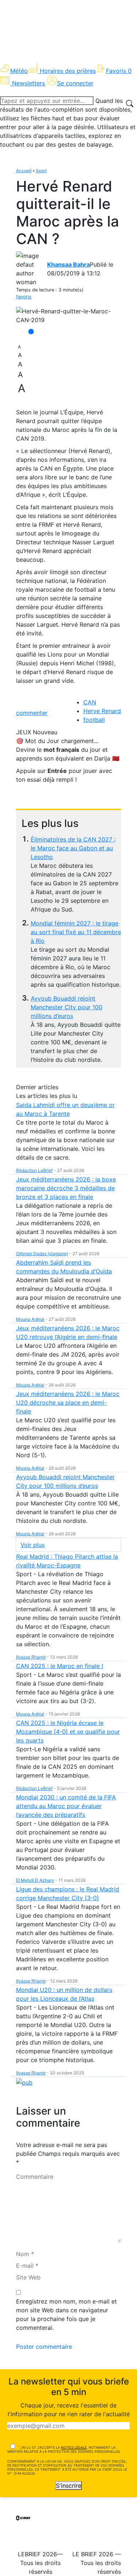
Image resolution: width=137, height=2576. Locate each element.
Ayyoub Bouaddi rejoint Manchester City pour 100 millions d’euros (66, 1007)
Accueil (24, 171)
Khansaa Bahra (68, 264)
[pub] (24, 2082)
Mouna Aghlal (30, 1319)
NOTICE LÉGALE (74, 2447)
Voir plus (33, 1545)
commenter (32, 713)
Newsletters (28, 83)
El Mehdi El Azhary (35, 1880)
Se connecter (75, 83)
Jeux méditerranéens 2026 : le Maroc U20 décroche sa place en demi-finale (68, 1403)
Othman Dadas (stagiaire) (42, 1254)
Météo (19, 71)
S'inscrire (68, 2486)
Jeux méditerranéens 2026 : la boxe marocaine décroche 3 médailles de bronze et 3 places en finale (66, 1188)
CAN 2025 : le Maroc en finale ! (60, 1666)
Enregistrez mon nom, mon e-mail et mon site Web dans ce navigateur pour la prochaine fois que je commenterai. (66, 2314)
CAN (90, 702)
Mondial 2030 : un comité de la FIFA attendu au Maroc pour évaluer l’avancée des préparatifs (66, 1806)
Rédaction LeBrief (34, 1170)
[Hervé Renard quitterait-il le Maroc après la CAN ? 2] (68, 316)
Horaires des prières (68, 71)
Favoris (119, 71)
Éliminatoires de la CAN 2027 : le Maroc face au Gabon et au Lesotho (73, 848)
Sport (41, 171)
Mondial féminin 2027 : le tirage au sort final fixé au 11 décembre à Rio (76, 932)
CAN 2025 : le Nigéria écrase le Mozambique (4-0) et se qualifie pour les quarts (68, 1732)
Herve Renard (102, 711)
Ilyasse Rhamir (31, 1657)
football (94, 720)
